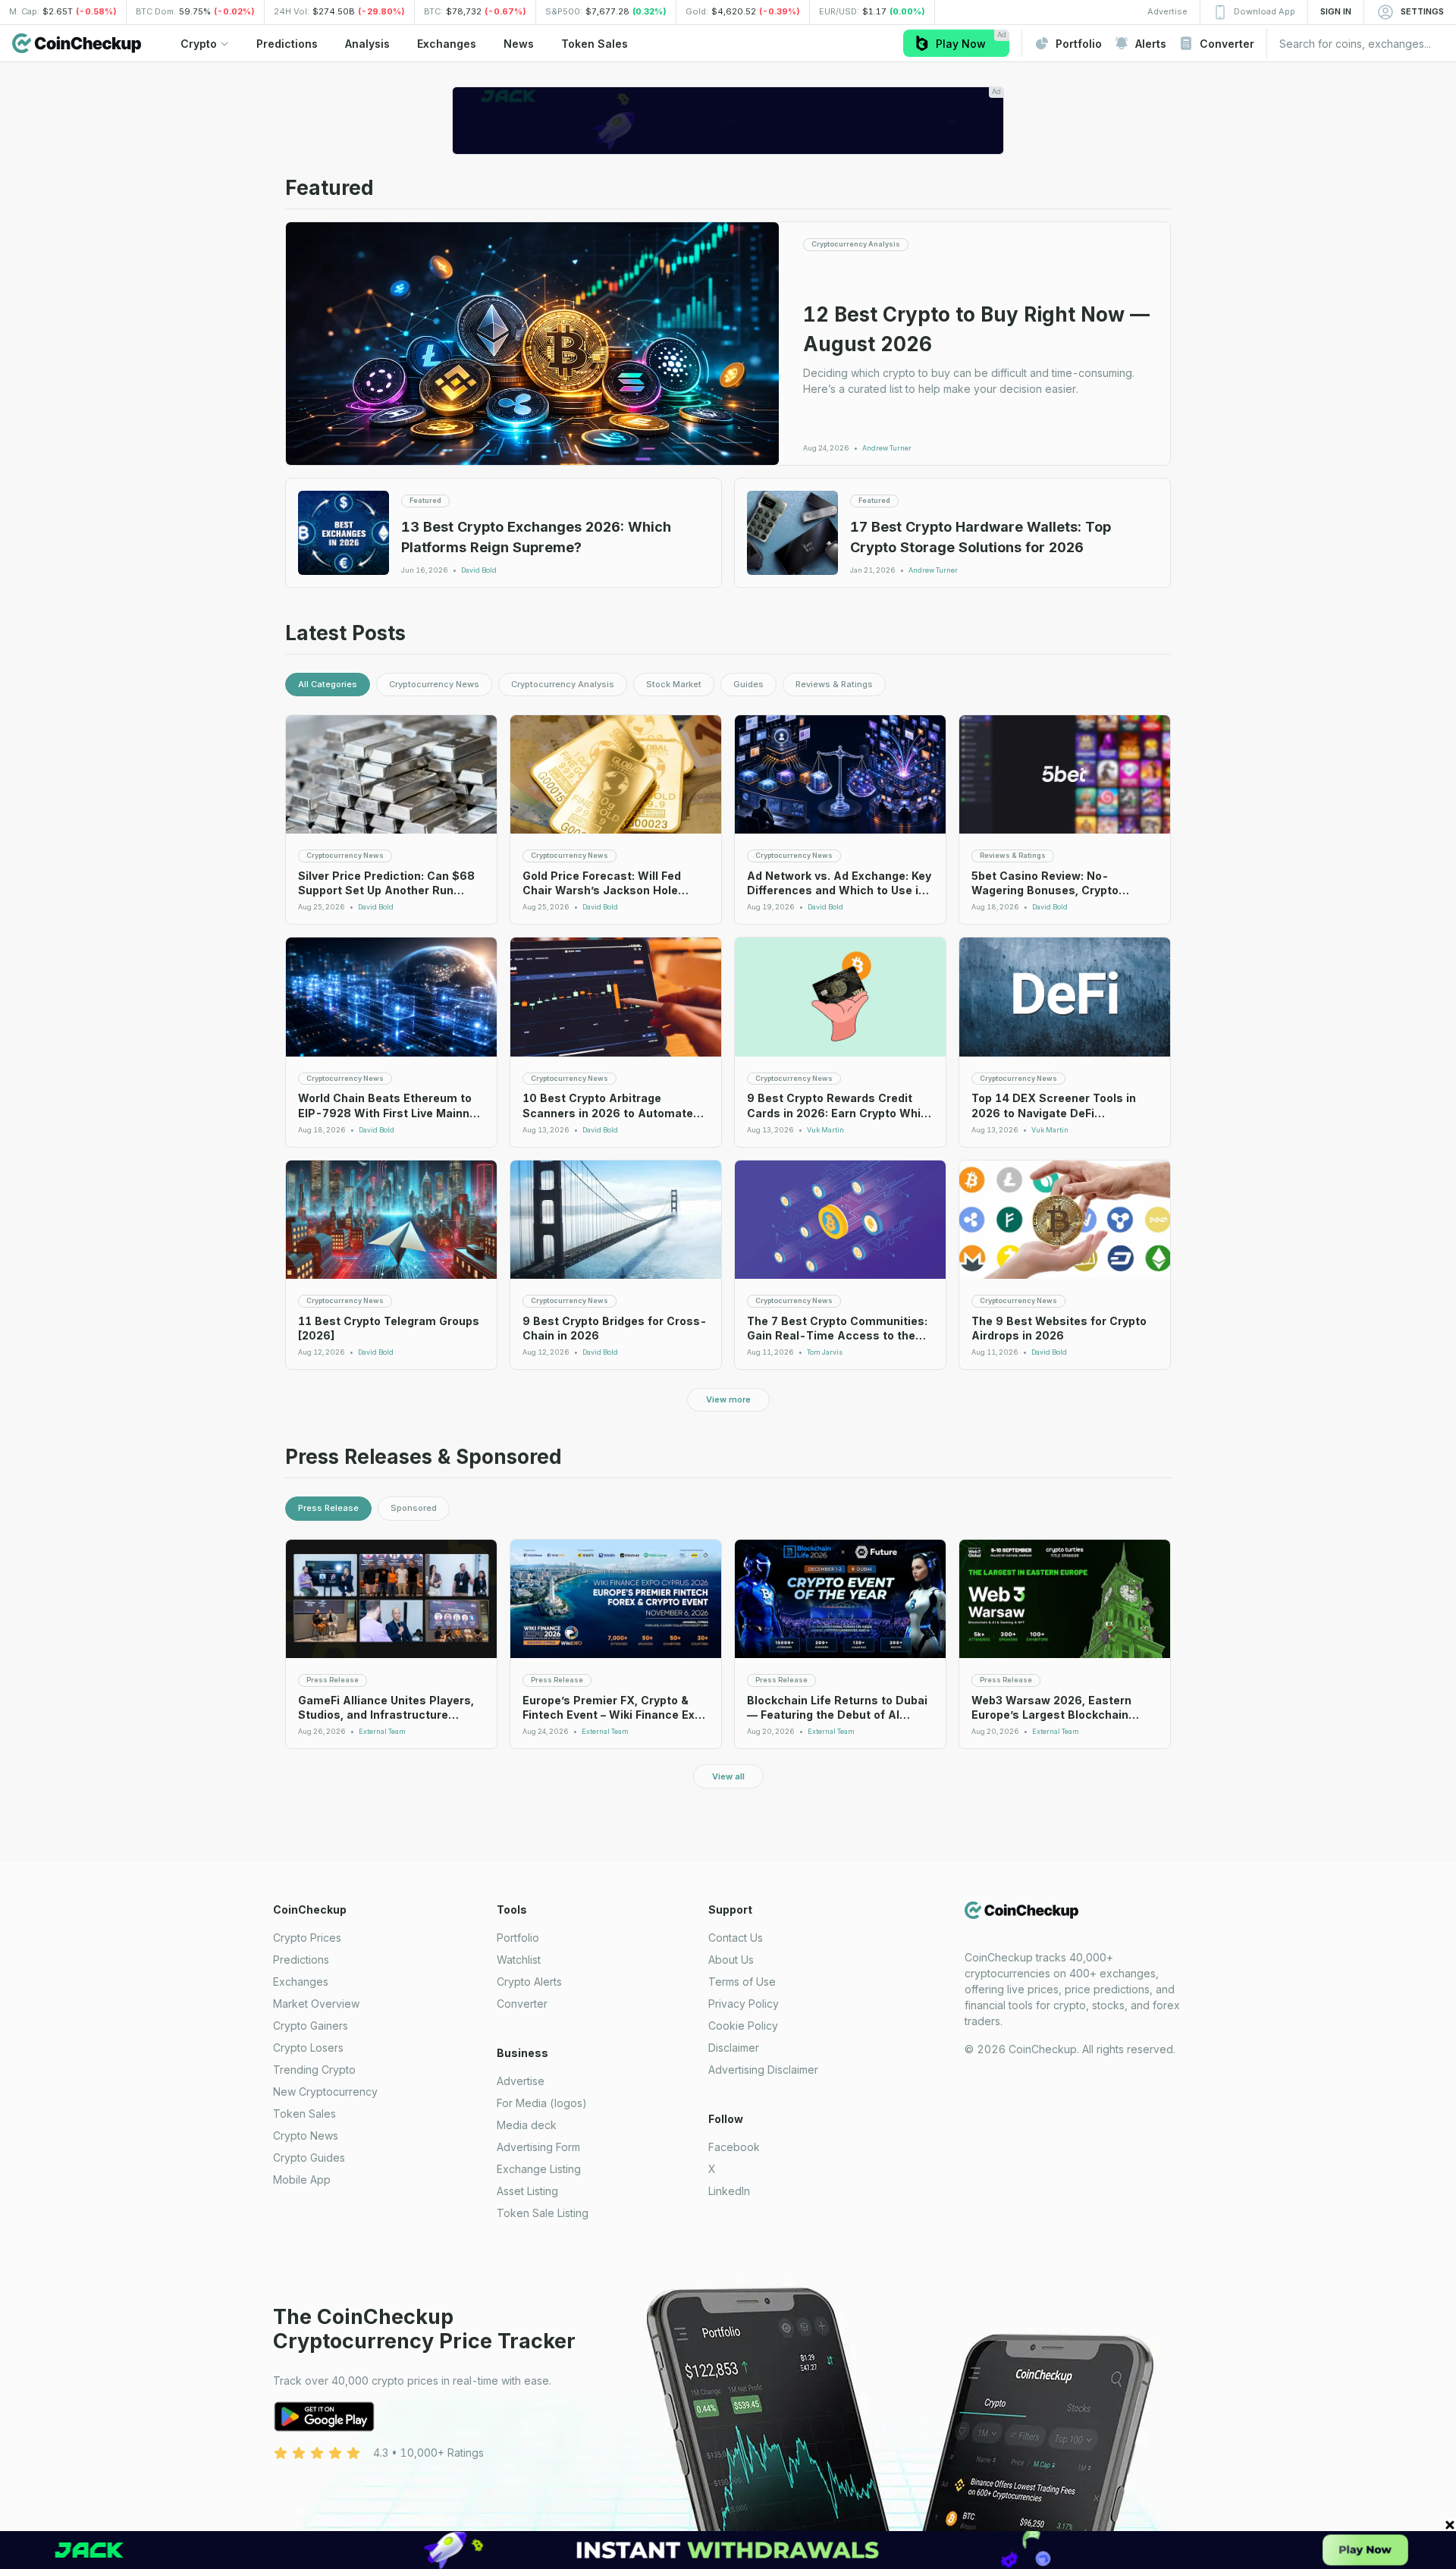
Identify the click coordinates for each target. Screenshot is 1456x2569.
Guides (748, 684)
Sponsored (414, 1508)
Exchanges (301, 1982)
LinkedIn (729, 2191)
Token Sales (304, 2114)
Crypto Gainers (311, 2026)
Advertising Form (538, 2147)
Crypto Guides (309, 2158)
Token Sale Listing (543, 2213)
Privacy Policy (744, 2004)
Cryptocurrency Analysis (563, 684)
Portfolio (518, 1938)
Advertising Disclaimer (763, 2070)
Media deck (527, 2125)
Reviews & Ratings (834, 684)
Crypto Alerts (529, 1982)
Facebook (734, 2147)
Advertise (521, 2081)
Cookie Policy (743, 2026)
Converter (522, 2004)
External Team (382, 1732)
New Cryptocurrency (325, 2092)
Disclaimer (734, 2048)
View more (728, 1399)
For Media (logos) (542, 2103)
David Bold (479, 570)
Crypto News (306, 2136)
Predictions (301, 1960)
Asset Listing (527, 2191)
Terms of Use (742, 1982)
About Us (731, 1960)
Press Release (328, 1508)
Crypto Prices (307, 1938)
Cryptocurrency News (434, 684)
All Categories (328, 684)
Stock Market (674, 684)
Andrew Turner (887, 448)
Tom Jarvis (825, 1352)
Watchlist (519, 1960)
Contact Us (736, 1938)
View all (728, 1776)
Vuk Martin (825, 1130)
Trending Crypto (314, 2070)
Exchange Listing (539, 2169)
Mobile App (302, 2180)
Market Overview (316, 2004)
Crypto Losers (308, 2048)
